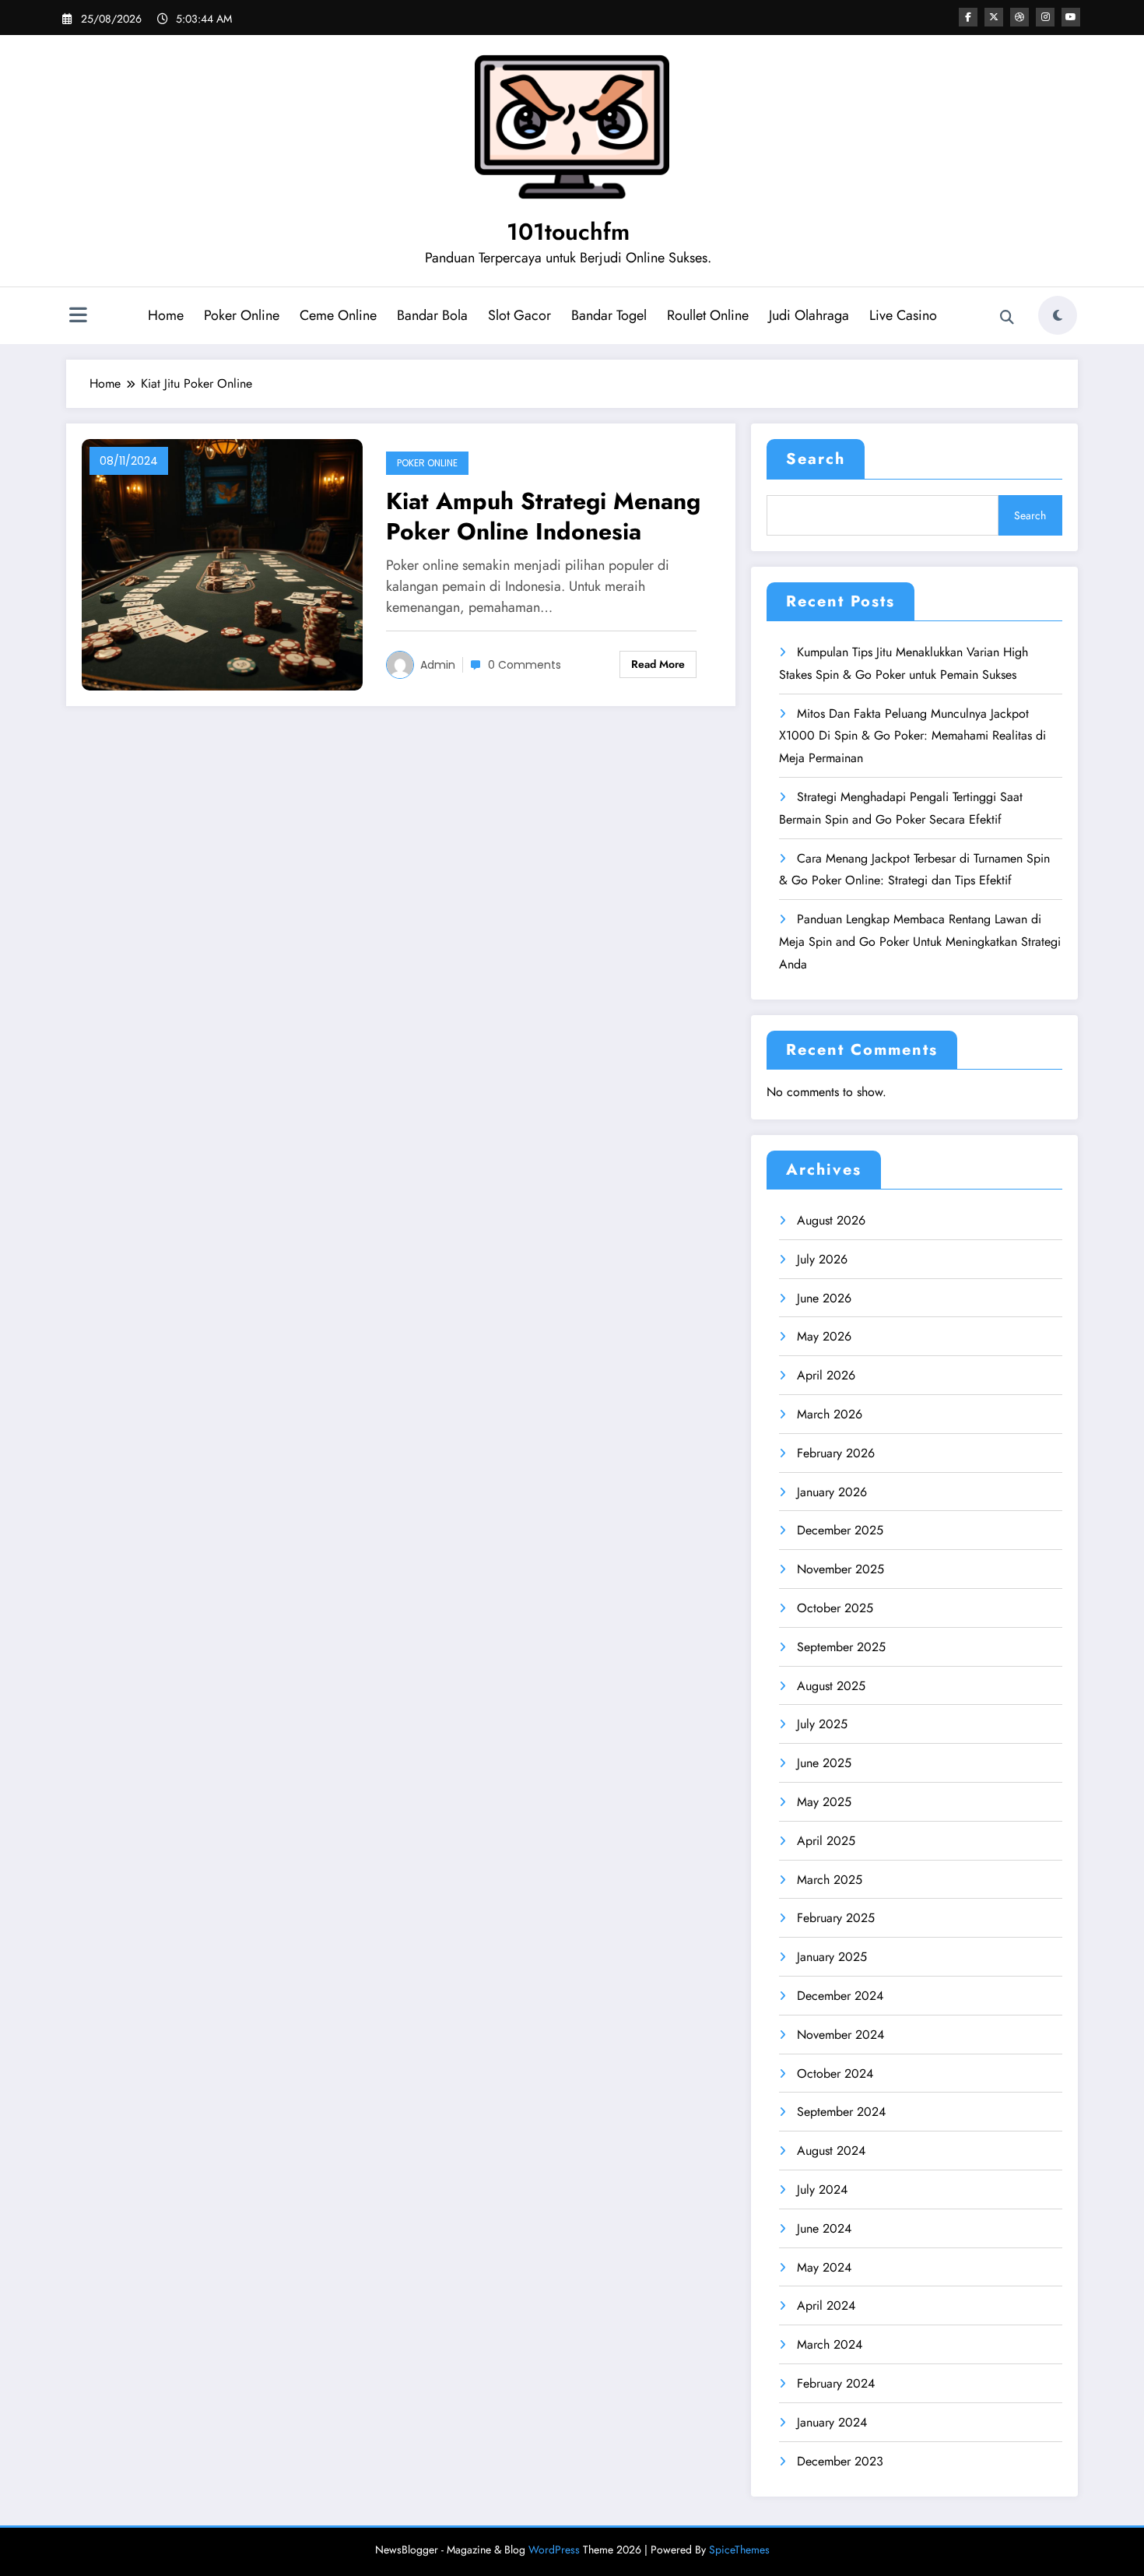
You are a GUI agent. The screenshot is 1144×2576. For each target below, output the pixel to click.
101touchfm (568, 232)
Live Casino (903, 315)
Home (166, 315)
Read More (658, 664)
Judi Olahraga (809, 315)
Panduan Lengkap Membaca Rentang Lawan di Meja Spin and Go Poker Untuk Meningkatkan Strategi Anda (920, 942)
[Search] (1007, 318)
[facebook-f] (968, 17)
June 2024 (824, 2228)
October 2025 (835, 1608)
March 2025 (830, 1880)
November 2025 (840, 1569)
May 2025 (824, 1802)
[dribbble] (1019, 17)
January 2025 (832, 1957)
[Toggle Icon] (78, 317)
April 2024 (826, 2305)
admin (438, 665)
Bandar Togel (609, 315)
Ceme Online (338, 315)
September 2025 (841, 1647)
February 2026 (836, 1453)
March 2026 (830, 1414)
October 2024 (835, 2073)
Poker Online (242, 315)
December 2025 (840, 1530)
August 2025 (831, 1686)
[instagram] (1045, 17)
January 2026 (832, 1492)
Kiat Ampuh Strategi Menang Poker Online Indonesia (543, 516)
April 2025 (826, 1841)
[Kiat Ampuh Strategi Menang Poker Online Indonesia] (222, 563)
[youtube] (1071, 17)
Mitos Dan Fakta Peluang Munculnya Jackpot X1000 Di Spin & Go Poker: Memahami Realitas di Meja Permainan (912, 736)
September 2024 (841, 2112)
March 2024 (830, 2344)
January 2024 (832, 2422)
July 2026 (822, 1259)
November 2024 (840, 2035)
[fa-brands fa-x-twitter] (994, 17)
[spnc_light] (1058, 315)
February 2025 (836, 1918)
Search (816, 459)
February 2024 (836, 2383)
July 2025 (822, 1724)
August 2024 (831, 2151)
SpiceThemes (739, 2550)
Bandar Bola (432, 315)
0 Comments (525, 665)
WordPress (554, 2550)
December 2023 (840, 2461)
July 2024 (822, 2189)
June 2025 (824, 1763)
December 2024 (840, 1996)
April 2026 (826, 1375)
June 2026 (824, 1298)
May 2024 (824, 2267)
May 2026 (824, 1336)
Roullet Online (708, 315)
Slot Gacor (519, 315)
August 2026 (831, 1220)
